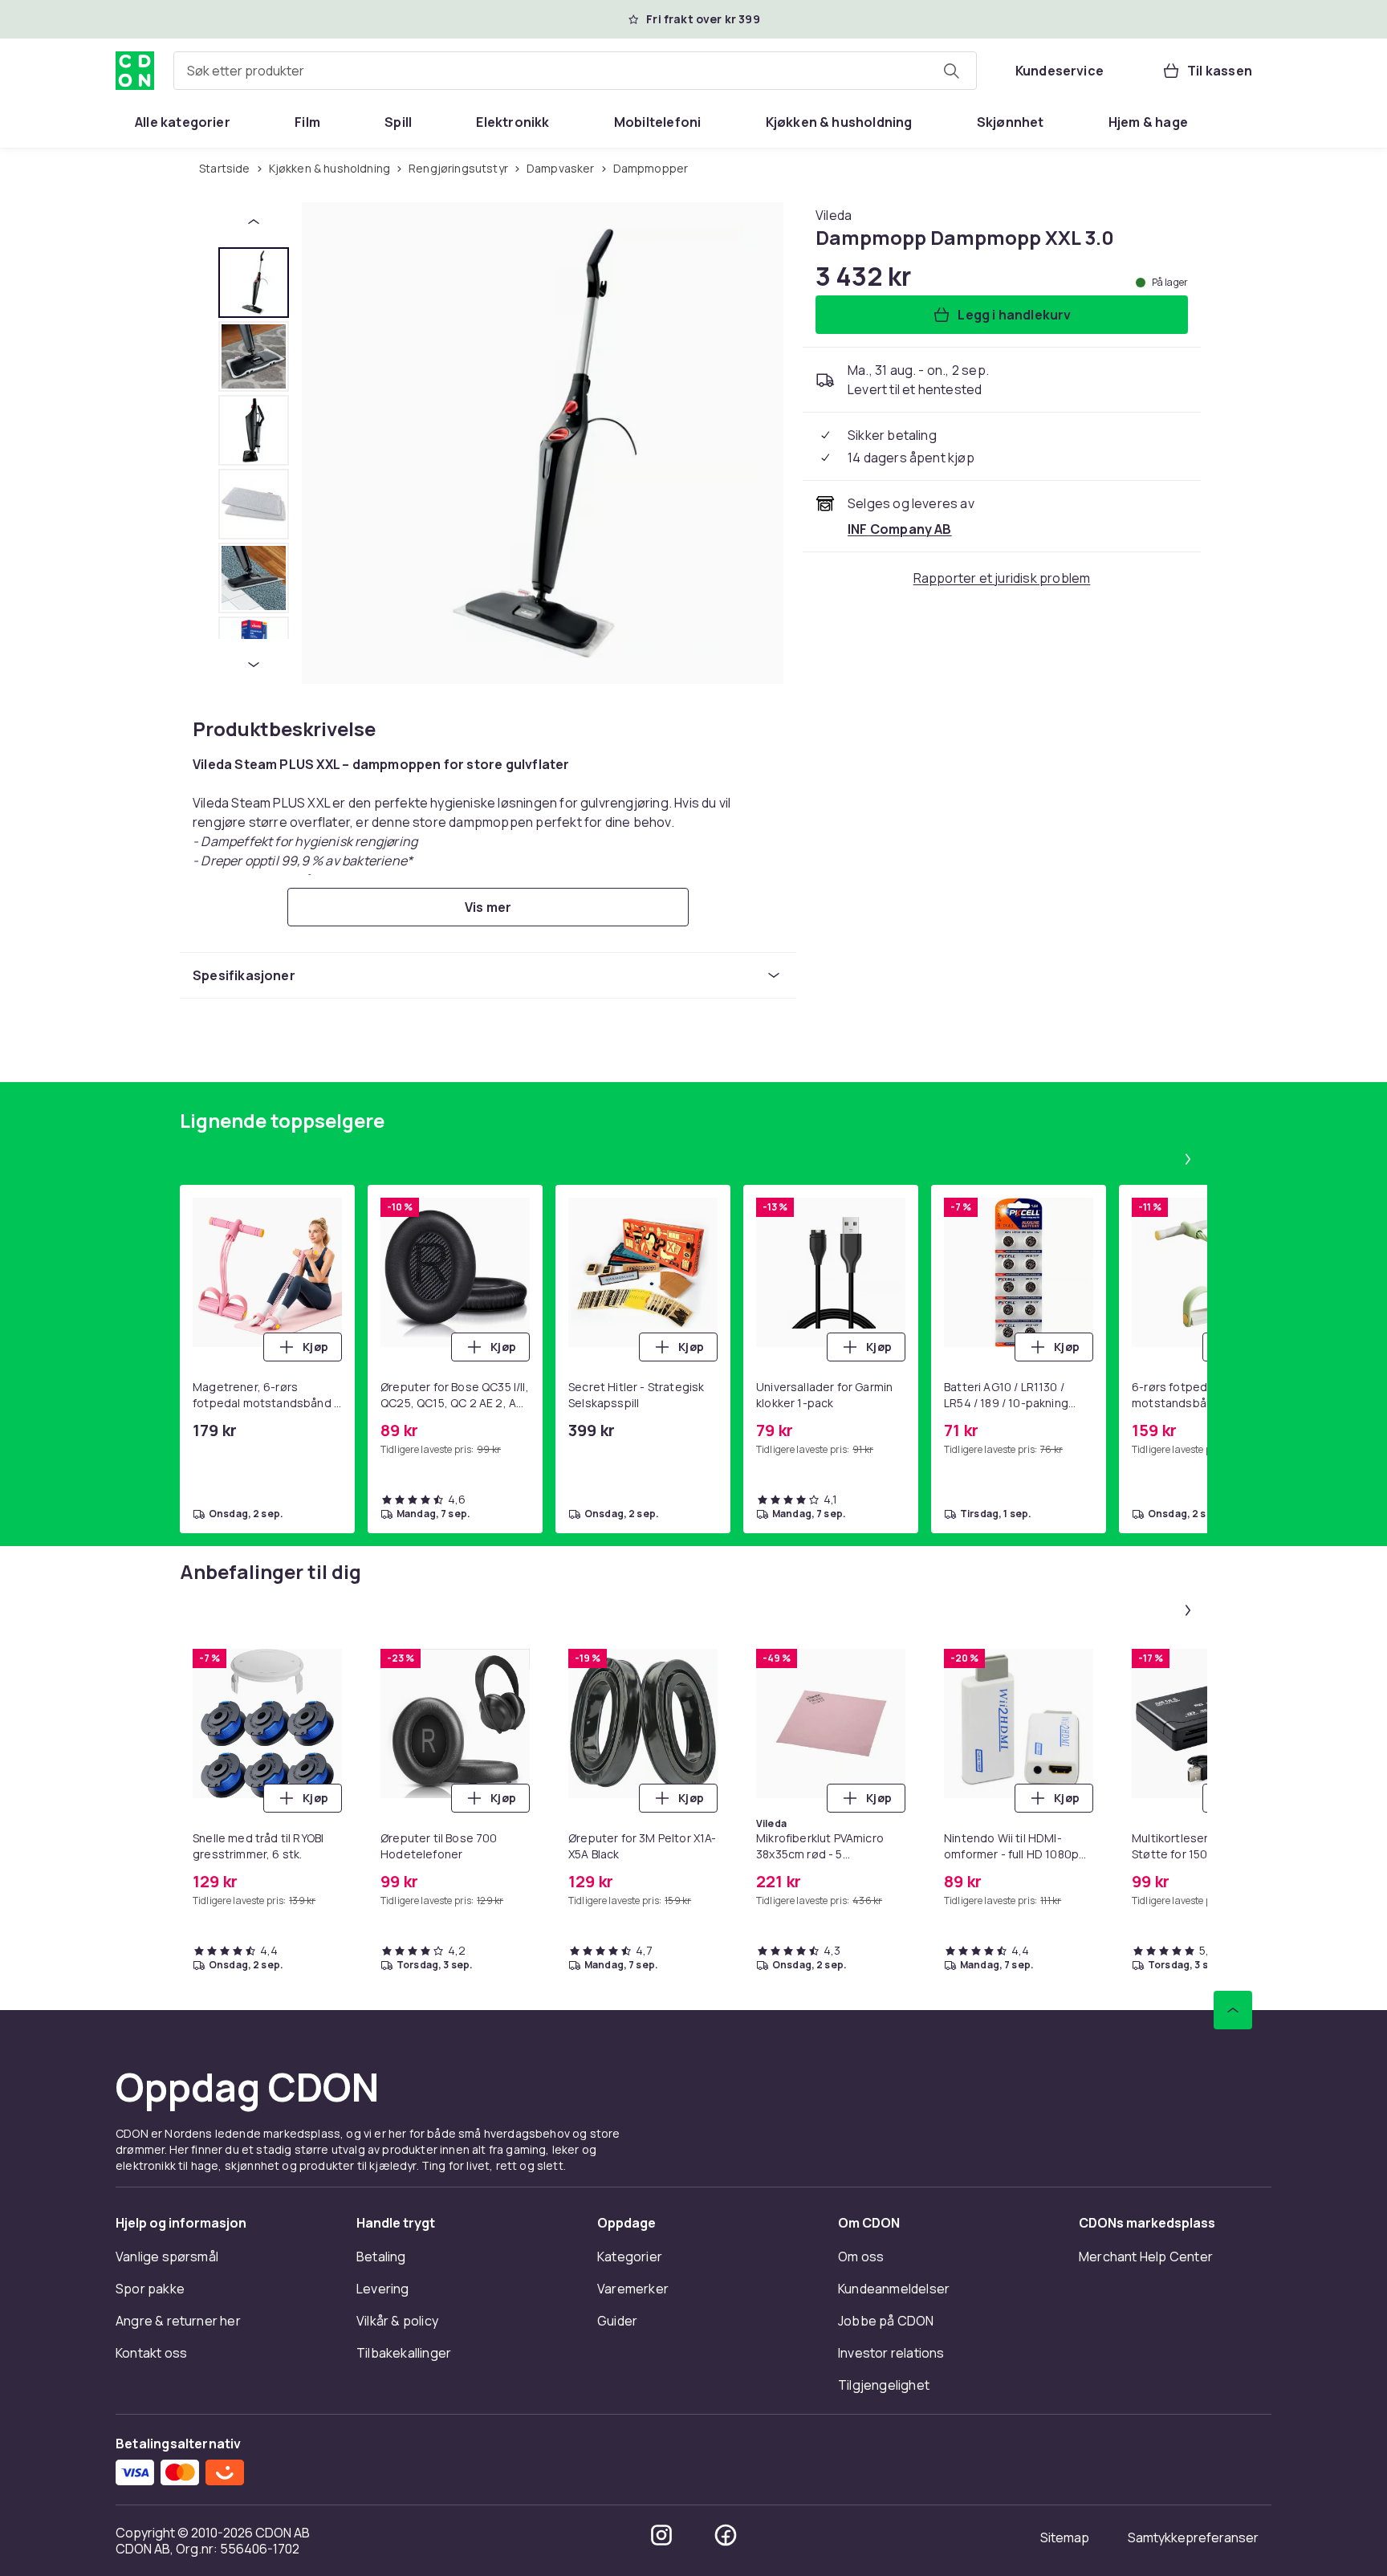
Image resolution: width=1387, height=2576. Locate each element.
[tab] (254, 283)
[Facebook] (726, 2535)
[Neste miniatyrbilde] (254, 665)
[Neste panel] (1188, 1159)
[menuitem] (183, 122)
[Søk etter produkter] (951, 71)
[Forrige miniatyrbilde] (254, 222)
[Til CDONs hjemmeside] (135, 71)
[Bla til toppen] (1233, 2010)
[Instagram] (661, 2535)
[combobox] (575, 71)
